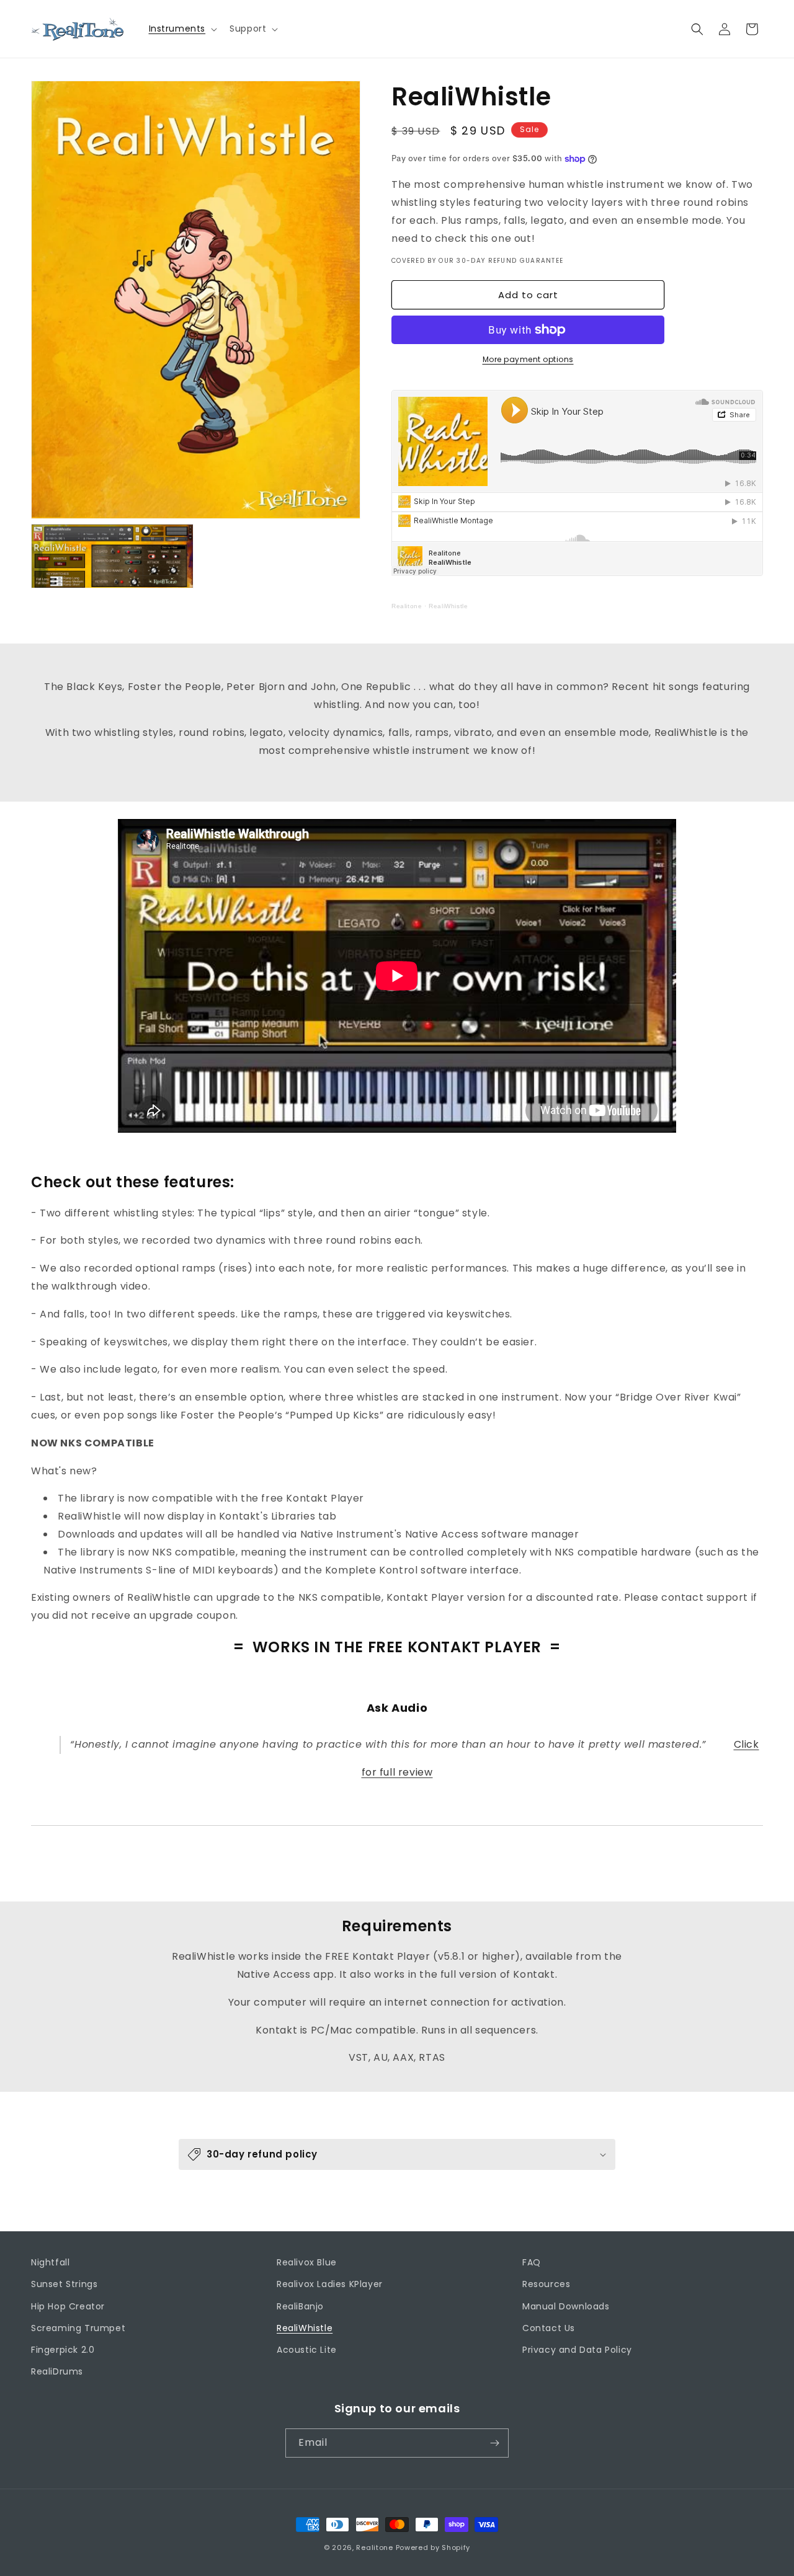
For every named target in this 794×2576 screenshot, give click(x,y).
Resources (546, 2284)
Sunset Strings (64, 2284)
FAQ (532, 2262)
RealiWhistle (448, 606)
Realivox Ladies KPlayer (330, 2284)
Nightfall (50, 2262)
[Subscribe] (494, 2443)
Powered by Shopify (433, 2547)
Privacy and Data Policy (577, 2350)
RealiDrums (57, 2371)
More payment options (528, 359)
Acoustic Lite (307, 2350)
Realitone (407, 606)
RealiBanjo (300, 2306)
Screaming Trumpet (78, 2328)
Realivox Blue (307, 2262)
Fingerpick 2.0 (63, 2350)
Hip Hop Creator (68, 2306)
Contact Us (549, 2328)
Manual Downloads (566, 2306)
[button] (182, 29)
